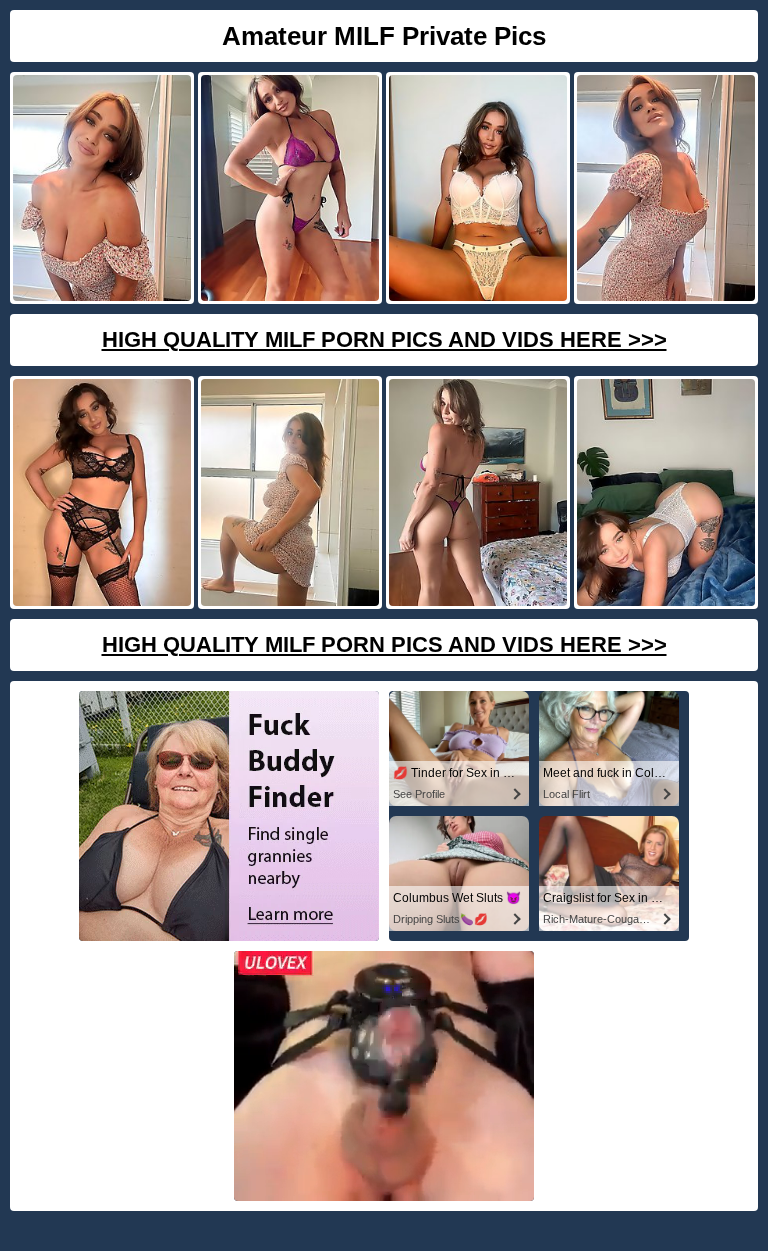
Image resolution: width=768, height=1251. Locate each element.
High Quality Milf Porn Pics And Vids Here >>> (384, 339)
